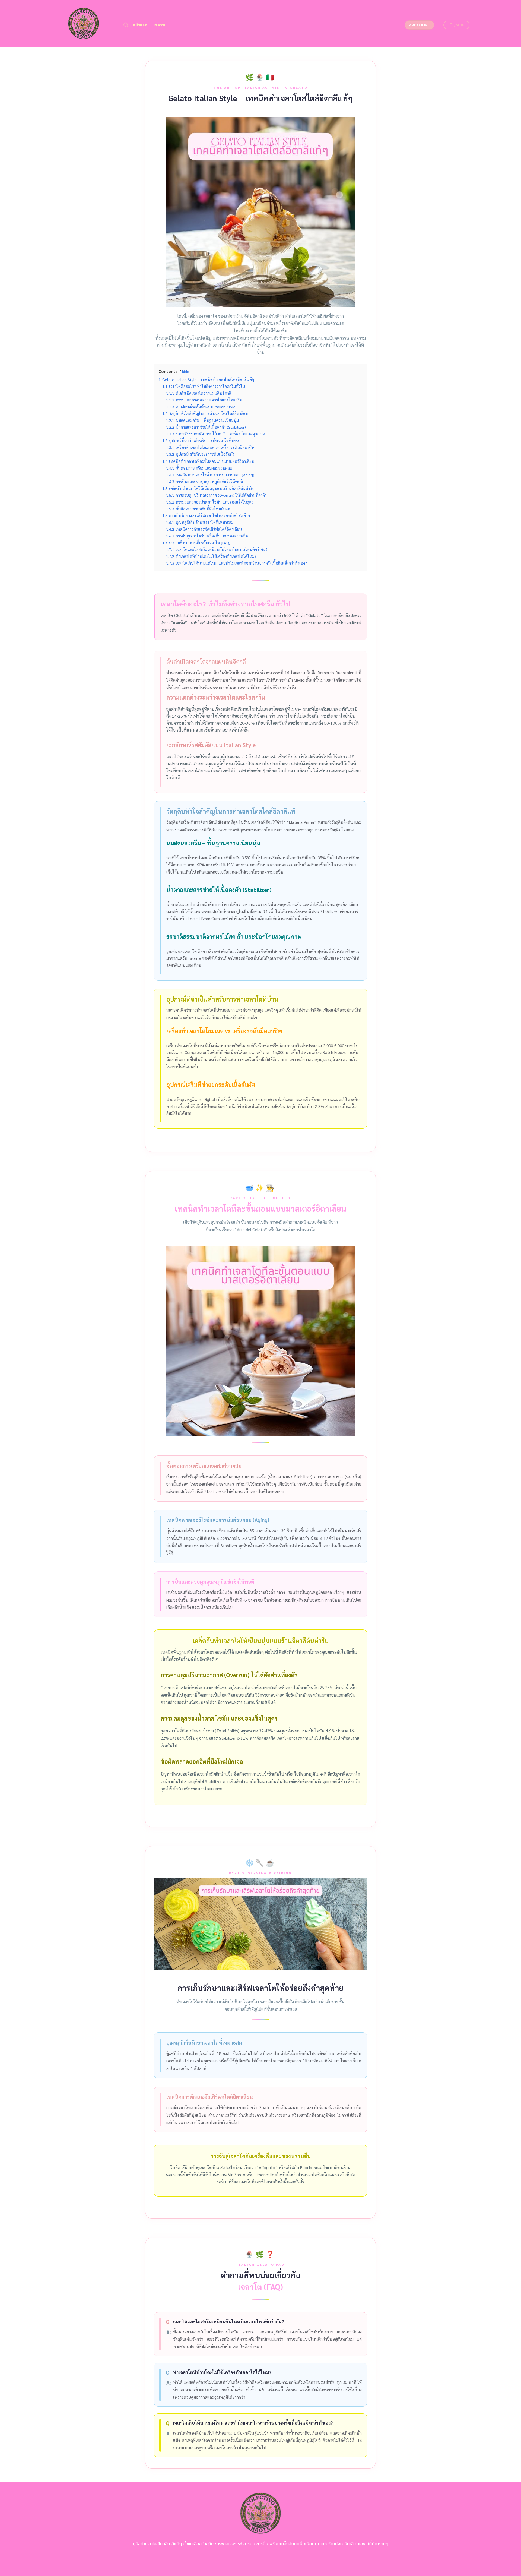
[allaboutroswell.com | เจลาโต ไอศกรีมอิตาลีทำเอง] (83, 23)
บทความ (159, 25)
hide (185, 371)
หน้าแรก (140, 25)
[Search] (126, 25)
